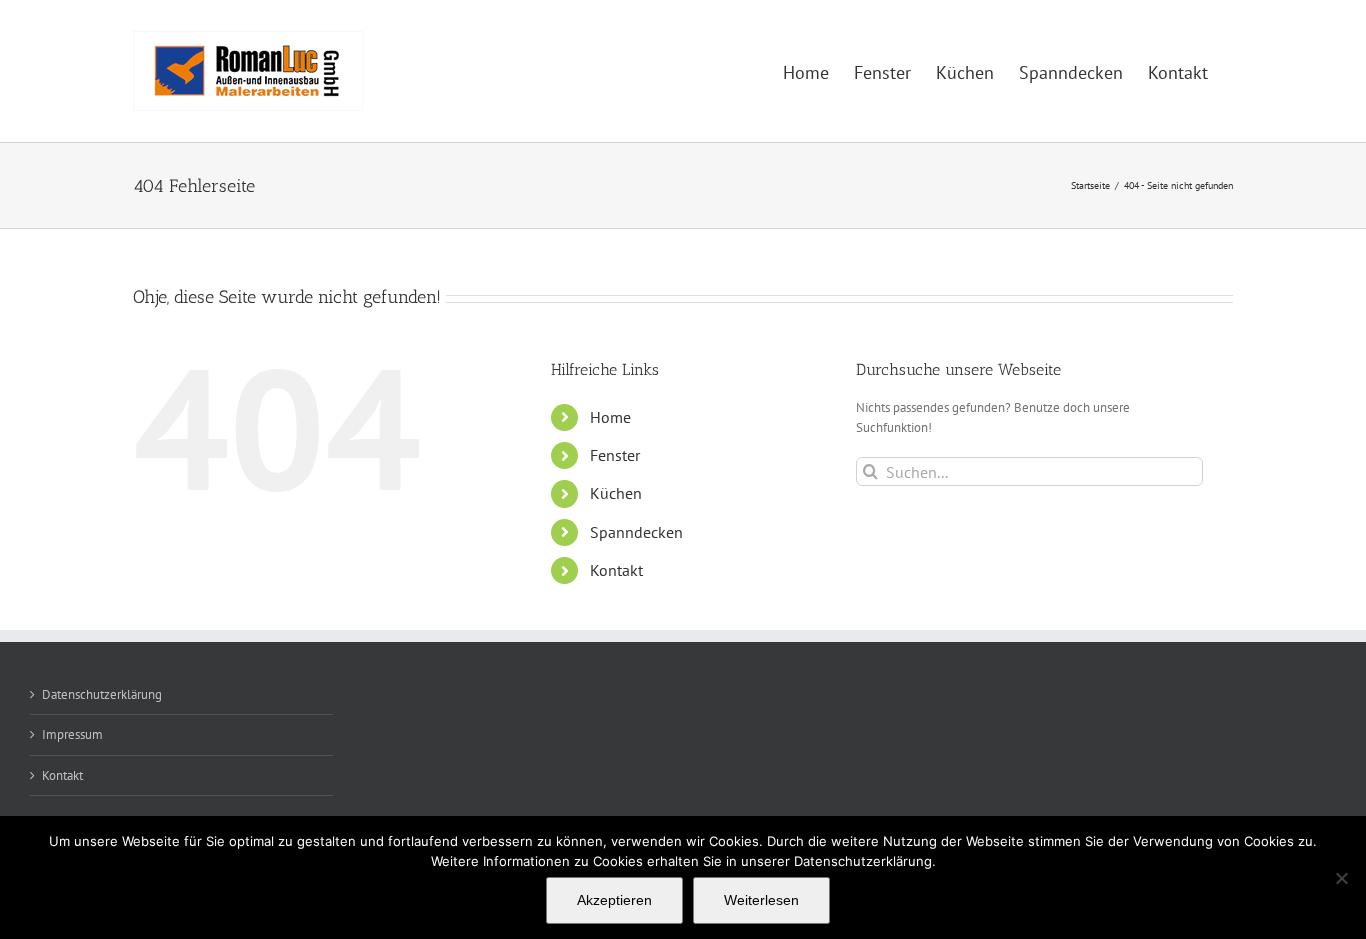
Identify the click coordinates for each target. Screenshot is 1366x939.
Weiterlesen (761, 900)
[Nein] (1341, 878)
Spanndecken (636, 532)
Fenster (615, 455)
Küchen (616, 493)
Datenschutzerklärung (102, 694)
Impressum (72, 734)
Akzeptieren (614, 900)
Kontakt (616, 570)
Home (610, 417)
